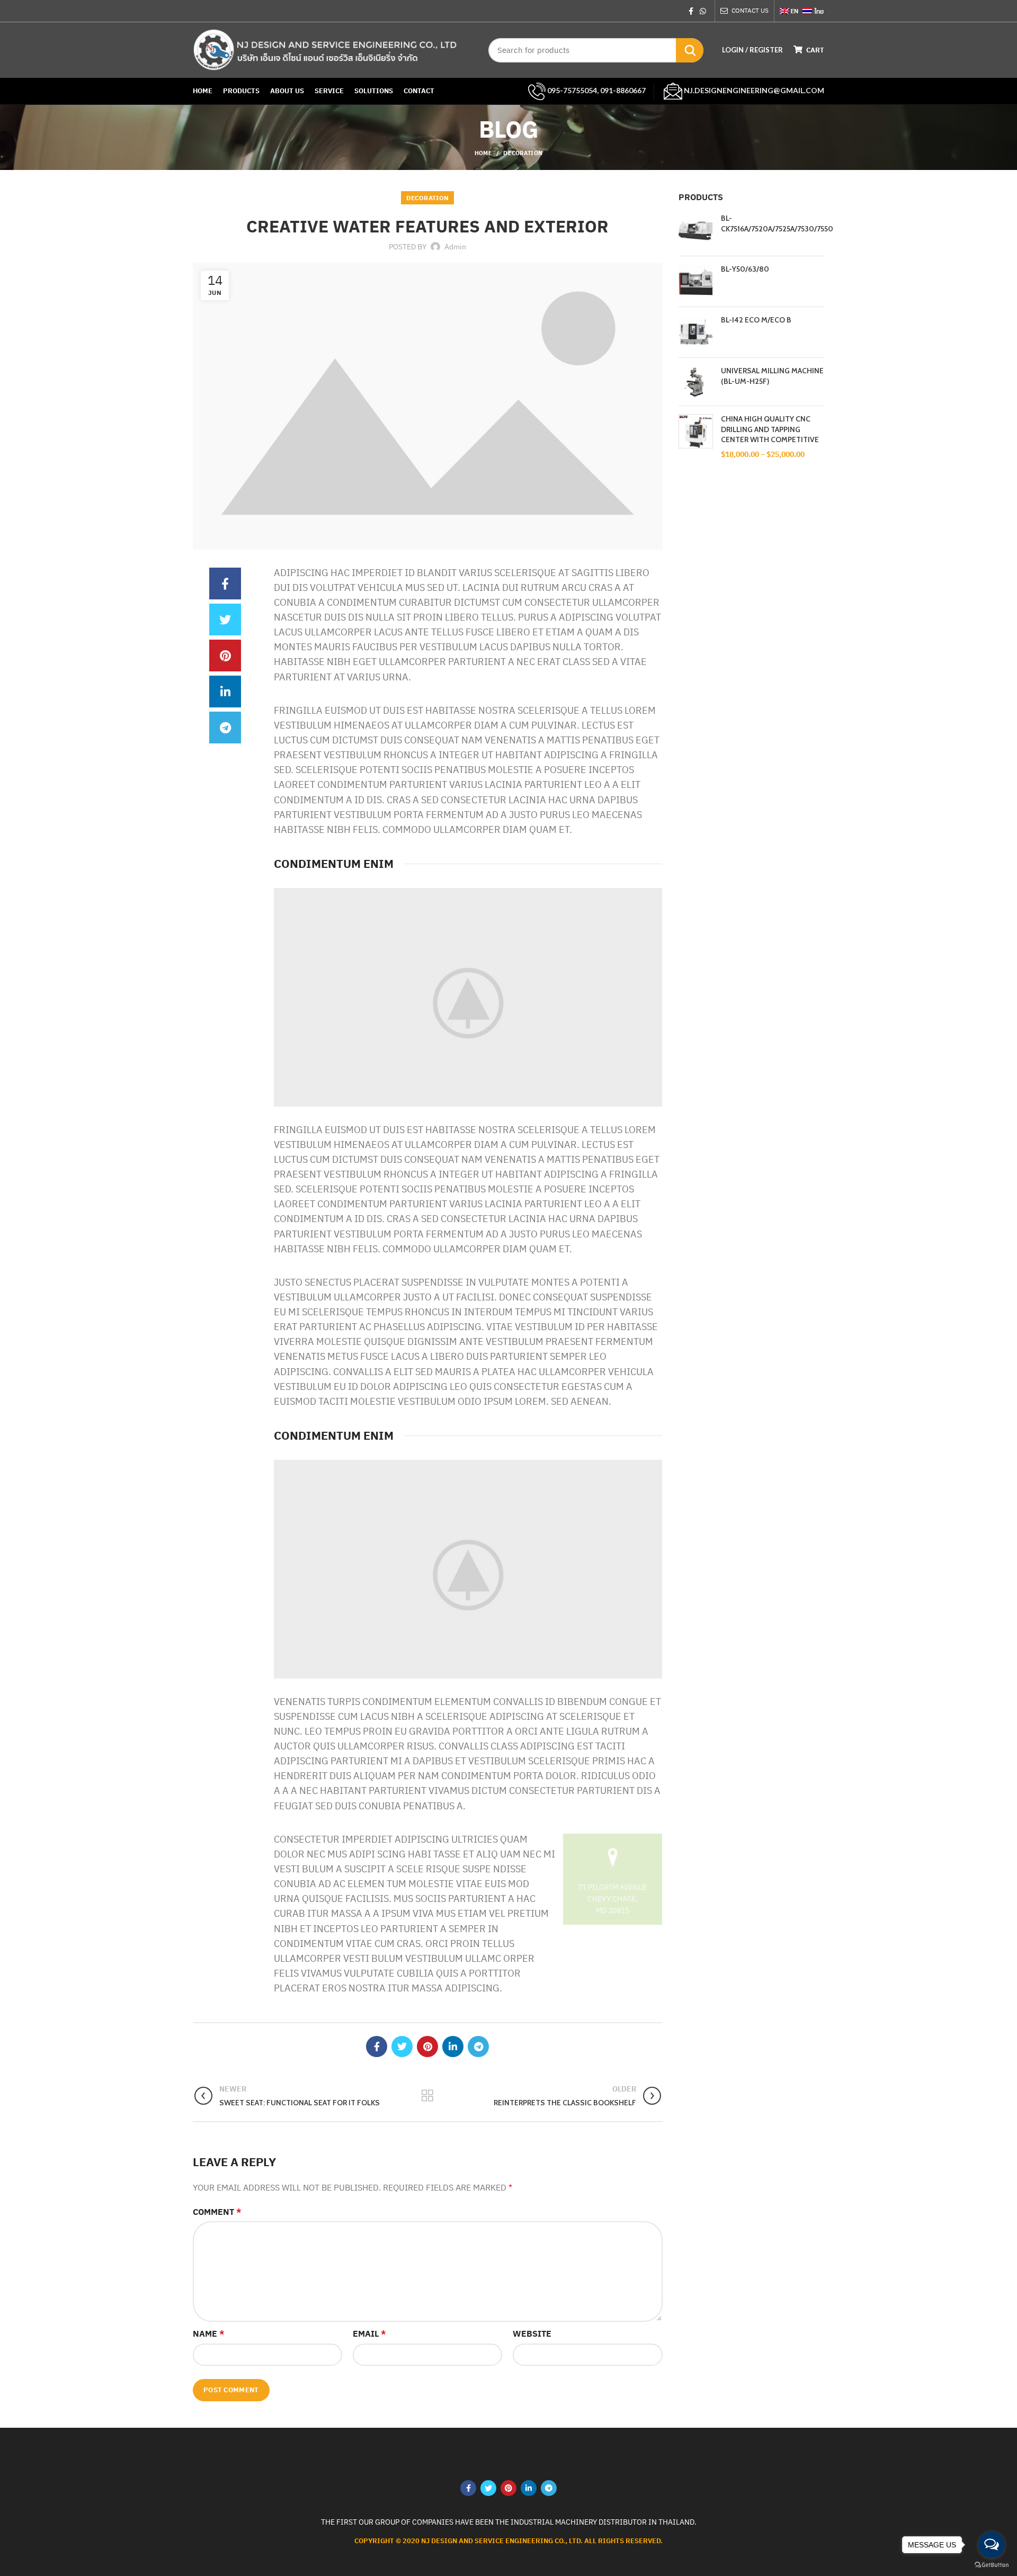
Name (209, 2333)
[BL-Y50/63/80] (696, 281)
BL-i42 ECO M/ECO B (756, 320)
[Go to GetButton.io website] (992, 2565)
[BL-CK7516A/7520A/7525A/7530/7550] (696, 231)
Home (483, 153)
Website (532, 2333)
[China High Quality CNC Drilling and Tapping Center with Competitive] (696, 437)
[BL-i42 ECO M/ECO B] (696, 332)
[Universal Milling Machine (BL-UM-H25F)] (696, 382)
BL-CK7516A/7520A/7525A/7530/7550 (777, 223)
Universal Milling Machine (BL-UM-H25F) (772, 376)
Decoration (523, 153)
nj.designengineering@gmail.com (753, 90)
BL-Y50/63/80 (745, 269)
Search (690, 50)
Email (369, 2333)
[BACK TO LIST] (427, 2096)
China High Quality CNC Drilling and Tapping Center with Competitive (770, 429)
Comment (217, 2212)
